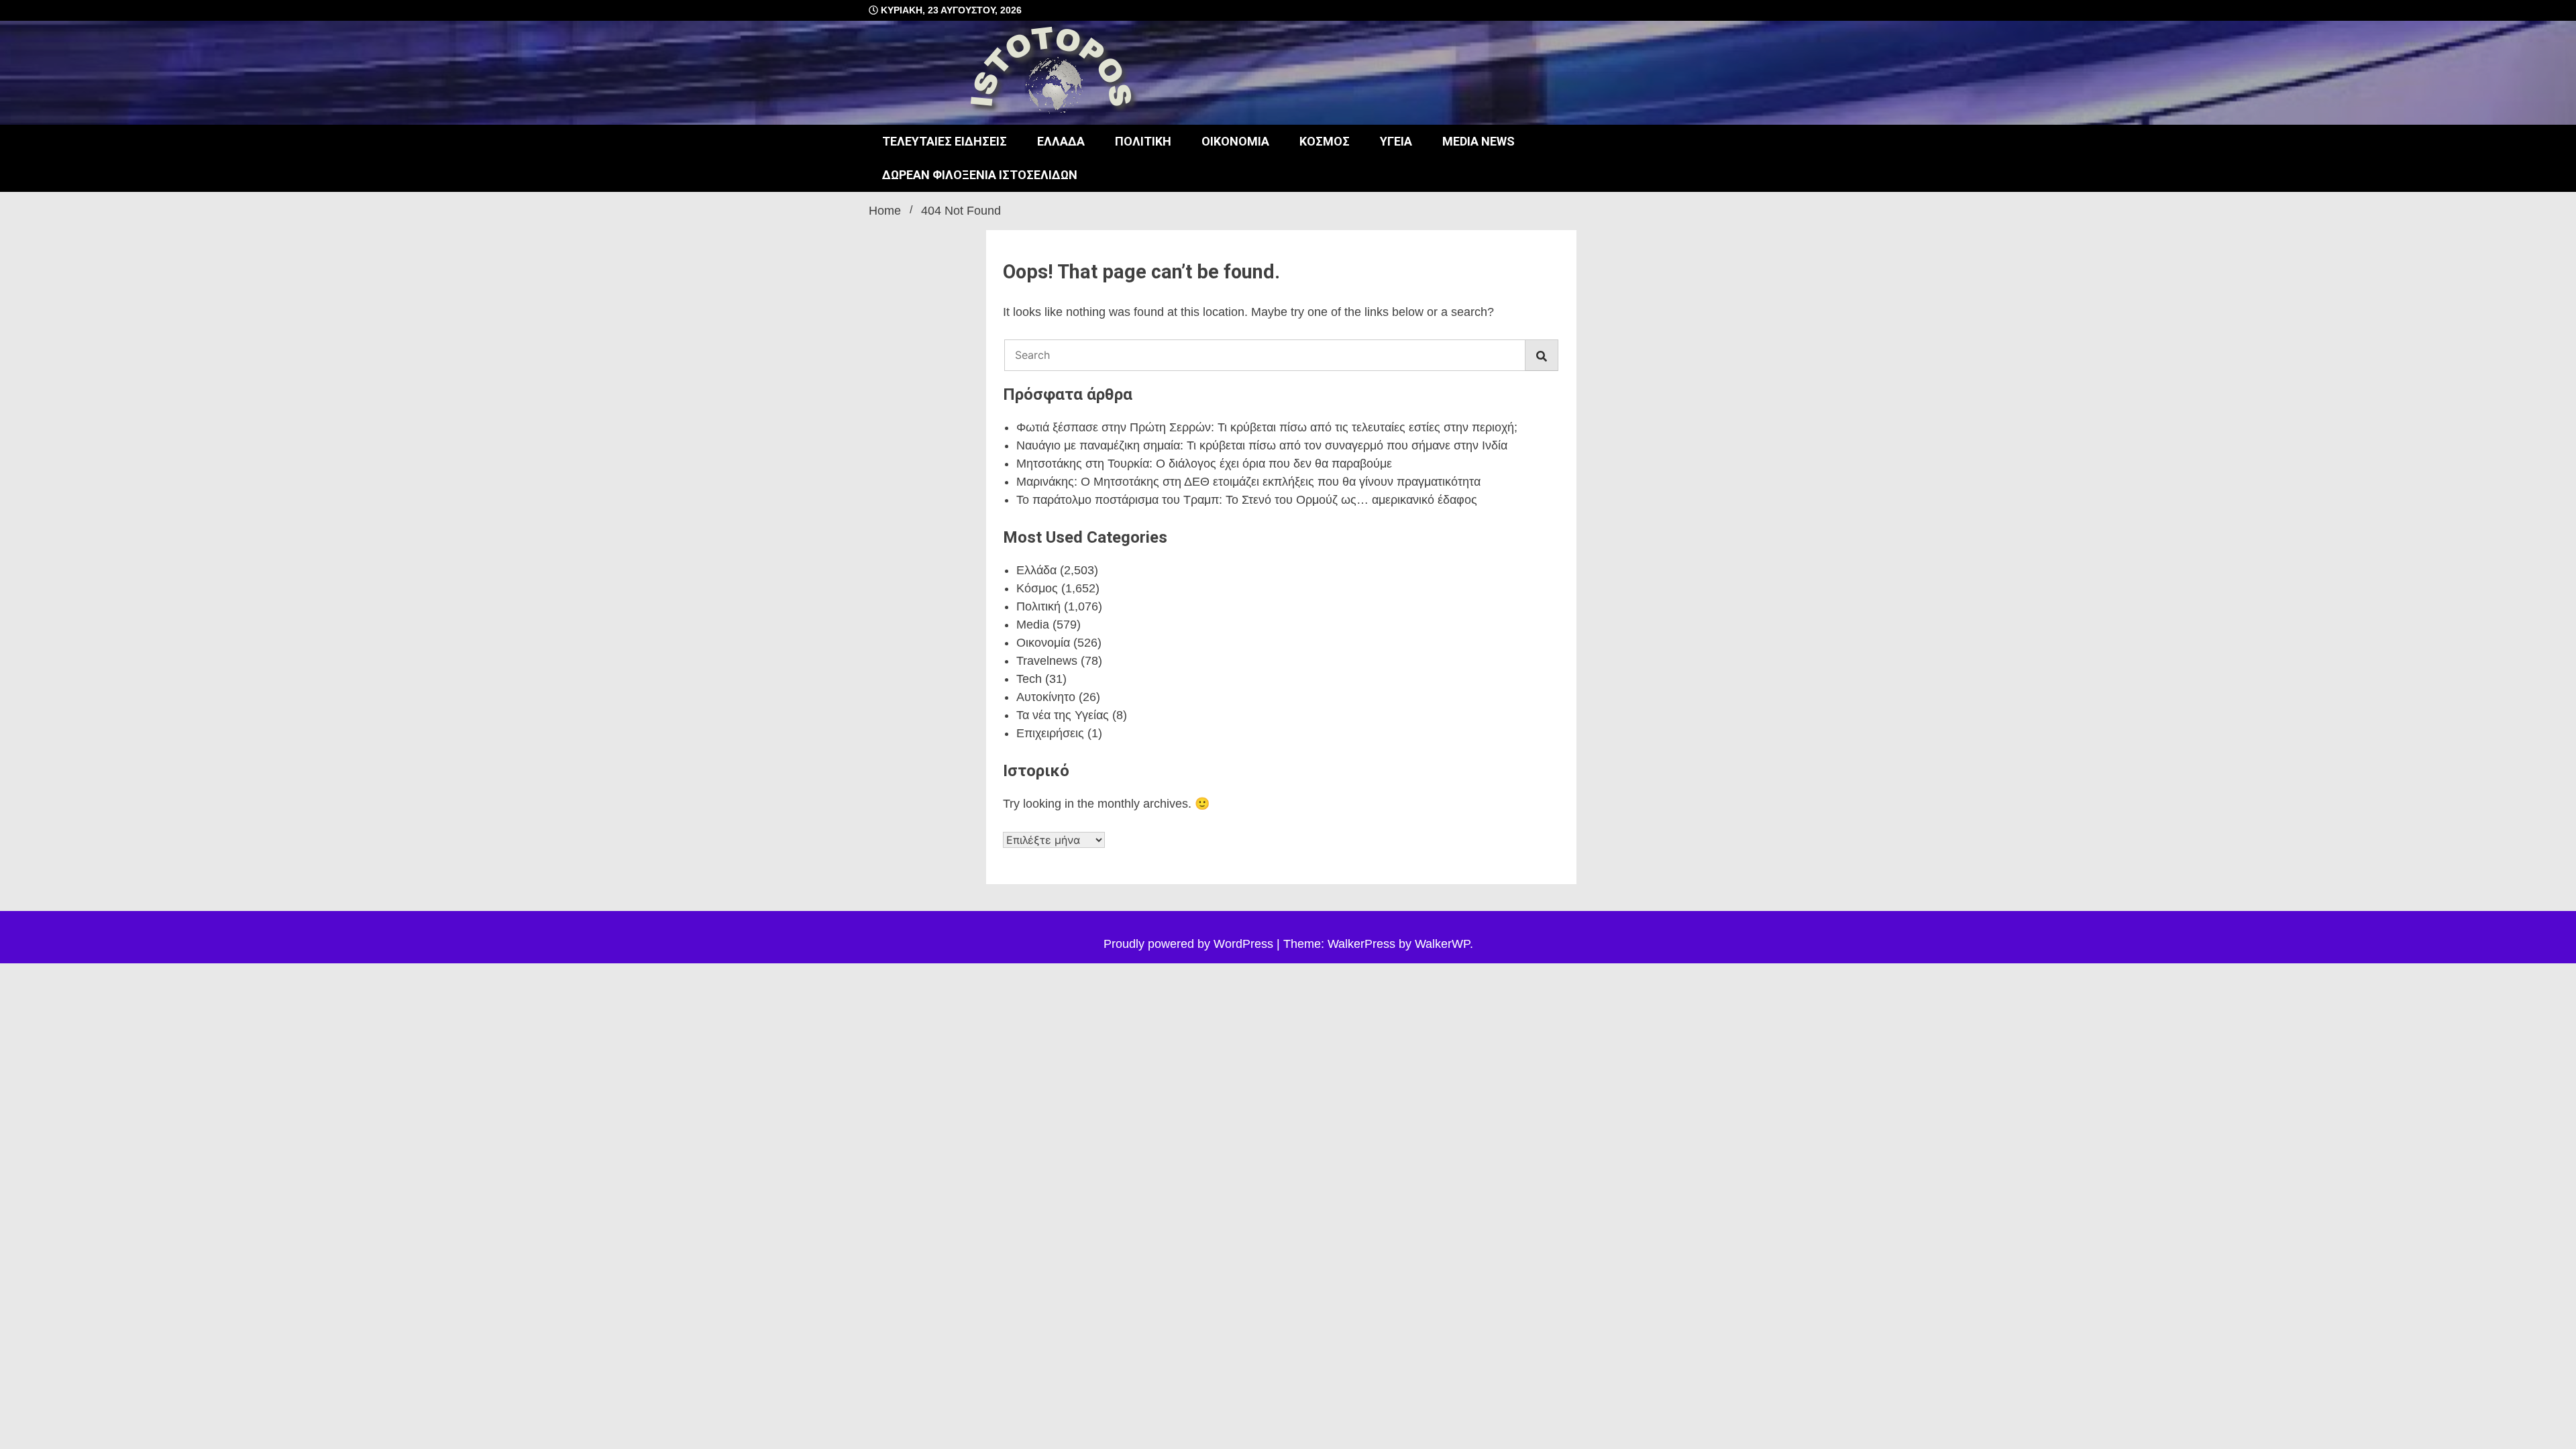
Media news (1479, 141)
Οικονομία (1235, 141)
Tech (1029, 679)
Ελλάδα (1061, 141)
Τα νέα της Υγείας (1063, 715)
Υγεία (1396, 141)
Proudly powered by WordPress (1190, 944)
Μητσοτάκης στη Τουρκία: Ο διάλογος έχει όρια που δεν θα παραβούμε (1204, 464)
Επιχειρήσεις (1050, 733)
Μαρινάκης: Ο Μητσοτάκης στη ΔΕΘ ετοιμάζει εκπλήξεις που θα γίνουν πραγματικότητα (1248, 482)
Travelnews (1047, 661)
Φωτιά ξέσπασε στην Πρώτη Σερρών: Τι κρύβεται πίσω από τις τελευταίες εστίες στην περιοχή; (1267, 427)
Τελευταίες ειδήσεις (945, 141)
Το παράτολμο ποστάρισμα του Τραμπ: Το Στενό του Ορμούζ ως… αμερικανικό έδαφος (1247, 500)
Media (1033, 625)
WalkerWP (1442, 944)
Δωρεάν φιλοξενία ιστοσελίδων (980, 175)
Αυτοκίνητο (1046, 697)
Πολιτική (1143, 141)
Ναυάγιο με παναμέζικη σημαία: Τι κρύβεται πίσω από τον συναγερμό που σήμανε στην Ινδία (1262, 445)
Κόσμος (1325, 141)
